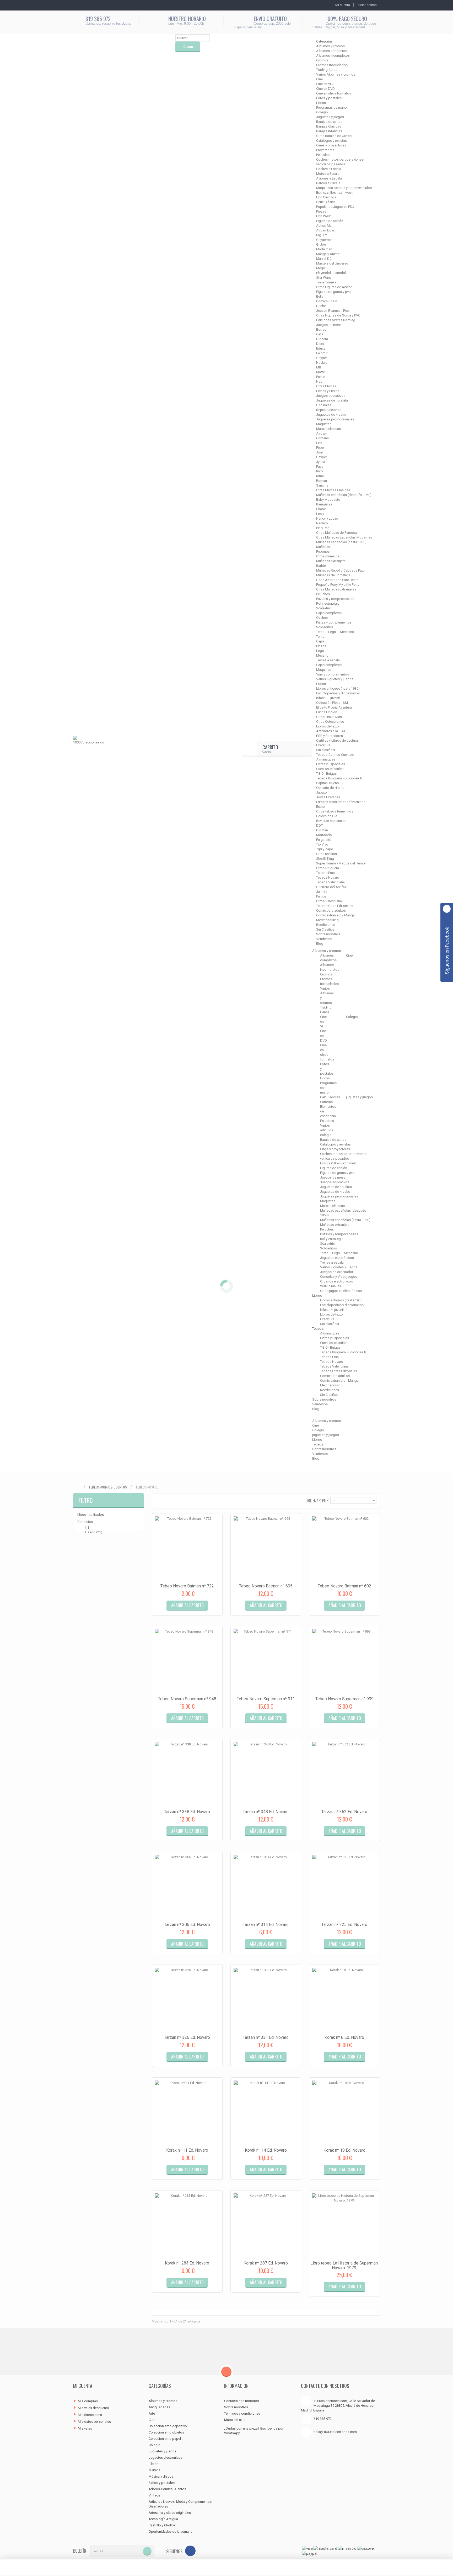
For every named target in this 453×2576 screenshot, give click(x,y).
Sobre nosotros (328, 934)
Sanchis (322, 485)
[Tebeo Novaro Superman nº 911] (266, 1661)
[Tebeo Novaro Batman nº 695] (266, 1549)
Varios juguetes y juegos (335, 679)
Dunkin (321, 306)
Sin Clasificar (326, 929)
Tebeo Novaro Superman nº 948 (187, 1699)
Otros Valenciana (329, 901)
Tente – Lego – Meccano (335, 632)
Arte (152, 2413)
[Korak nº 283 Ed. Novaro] (187, 2226)
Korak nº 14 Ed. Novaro (266, 2150)
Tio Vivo (322, 844)
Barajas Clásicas (329, 126)
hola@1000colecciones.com (335, 2432)
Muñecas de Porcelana (333, 575)
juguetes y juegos (359, 1097)
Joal (319, 452)
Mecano (322, 655)
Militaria (155, 2470)
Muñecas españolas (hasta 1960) (341, 542)
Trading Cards (327, 70)
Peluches (323, 594)
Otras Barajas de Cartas (334, 136)
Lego (320, 651)
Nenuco (322, 523)
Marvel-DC (324, 259)
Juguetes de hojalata (332, 400)
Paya (320, 466)
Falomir (322, 353)
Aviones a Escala (329, 178)
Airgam (322, 433)
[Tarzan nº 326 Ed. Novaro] (187, 2000)
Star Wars (323, 278)
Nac (319, 381)
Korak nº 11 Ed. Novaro (187, 2150)
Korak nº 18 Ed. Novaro (344, 2150)
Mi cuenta (83, 2386)
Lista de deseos (199, 1610)
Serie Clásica (326, 202)
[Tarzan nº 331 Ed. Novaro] (266, 2000)
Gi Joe (321, 244)
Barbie (321, 566)
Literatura (323, 745)
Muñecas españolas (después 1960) (344, 495)
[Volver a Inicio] (78, 1487)
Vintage (154, 2495)
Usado (94, 1532)
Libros (321, 103)
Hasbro (322, 363)
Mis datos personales (94, 2422)
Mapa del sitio (235, 2420)
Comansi (323, 438)
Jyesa (321, 462)
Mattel (321, 372)
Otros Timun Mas (329, 717)
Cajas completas (329, 613)
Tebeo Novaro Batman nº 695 (266, 1586)
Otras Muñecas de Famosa (336, 533)
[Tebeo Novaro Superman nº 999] (344, 1661)
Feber (320, 448)
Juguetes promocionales (335, 419)
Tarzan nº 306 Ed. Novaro (187, 1925)
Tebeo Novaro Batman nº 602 (344, 1586)
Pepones (323, 551)
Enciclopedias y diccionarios (338, 693)
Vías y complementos (333, 674)
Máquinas (324, 670)
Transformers (326, 282)
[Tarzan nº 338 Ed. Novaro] (187, 1774)
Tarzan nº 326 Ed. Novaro (187, 2037)
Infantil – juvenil (328, 698)
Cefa (320, 334)
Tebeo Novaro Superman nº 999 (344, 1699)
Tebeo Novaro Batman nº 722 (187, 1586)
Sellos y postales (162, 2483)
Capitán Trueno (328, 783)
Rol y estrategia (328, 603)
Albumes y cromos (330, 46)
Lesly (320, 514)
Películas (323, 155)
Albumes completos (332, 51)
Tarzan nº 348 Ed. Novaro (266, 1812)
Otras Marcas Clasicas (333, 490)
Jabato (322, 792)
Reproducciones (329, 410)
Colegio (322, 112)
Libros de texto (328, 726)
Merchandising (327, 920)
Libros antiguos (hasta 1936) (338, 688)
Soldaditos (325, 627)
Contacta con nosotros (242, 2401)
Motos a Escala (328, 174)
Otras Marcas (326, 386)
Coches (322, 618)
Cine (319, 79)
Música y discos (161, 2476)
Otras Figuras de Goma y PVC (338, 315)
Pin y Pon (323, 528)
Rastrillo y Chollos (162, 2525)
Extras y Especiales (331, 764)
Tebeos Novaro (328, 877)
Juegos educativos (331, 396)
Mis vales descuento (93, 2408)
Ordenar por (317, 1500)
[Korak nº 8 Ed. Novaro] (344, 2000)
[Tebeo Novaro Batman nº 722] (187, 1549)
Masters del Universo (332, 263)
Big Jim (322, 235)
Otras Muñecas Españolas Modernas (344, 537)
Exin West (323, 216)
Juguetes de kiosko (331, 415)
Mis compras (88, 2401)
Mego (321, 268)
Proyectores (325, 150)
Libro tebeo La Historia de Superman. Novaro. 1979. (344, 2265)
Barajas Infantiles (329, 131)
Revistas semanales (331, 821)
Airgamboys (325, 230)
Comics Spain (327, 301)
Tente (320, 637)
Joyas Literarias (328, 797)
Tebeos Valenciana (330, 882)
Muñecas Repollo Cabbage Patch (341, 570)
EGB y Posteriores (330, 736)
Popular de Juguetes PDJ (335, 207)
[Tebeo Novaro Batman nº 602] (344, 1549)
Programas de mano (331, 107)
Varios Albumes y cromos (336, 74)
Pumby (321, 896)
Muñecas (323, 547)
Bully (320, 296)
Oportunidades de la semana (171, 2532)
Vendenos (324, 939)
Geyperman (325, 240)
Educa (321, 348)
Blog (320, 944)
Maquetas (324, 424)
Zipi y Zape (325, 849)
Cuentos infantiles (330, 769)
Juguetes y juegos (330, 117)
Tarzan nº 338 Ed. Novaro (187, 1812)
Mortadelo (324, 835)
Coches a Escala (329, 169)
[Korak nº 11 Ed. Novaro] (187, 2113)
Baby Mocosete (328, 500)
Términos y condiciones (242, 2413)
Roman (322, 481)
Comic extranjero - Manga (335, 915)
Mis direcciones (90, 2415)
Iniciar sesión (367, 5)
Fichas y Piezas (328, 391)
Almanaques (326, 759)
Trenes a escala (328, 660)
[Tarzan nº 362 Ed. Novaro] (344, 1774)
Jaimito (322, 892)
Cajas (320, 641)
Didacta (322, 339)
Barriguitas (324, 504)
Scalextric (323, 608)
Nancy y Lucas (327, 518)
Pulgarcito (324, 840)
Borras (321, 329)
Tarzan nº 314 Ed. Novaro (266, 1925)
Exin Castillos (326, 197)
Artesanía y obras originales (170, 2513)
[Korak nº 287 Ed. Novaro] (266, 2226)
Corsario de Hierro (330, 788)
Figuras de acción (330, 221)
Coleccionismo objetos (166, 2432)
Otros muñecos (328, 556)
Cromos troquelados (332, 65)
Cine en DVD (325, 89)
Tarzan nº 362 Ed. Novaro (344, 1812)
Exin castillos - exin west (334, 192)
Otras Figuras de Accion (334, 287)
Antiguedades (159, 2407)
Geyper (322, 358)
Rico (320, 471)
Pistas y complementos (334, 622)
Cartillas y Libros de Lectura (337, 740)
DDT (319, 825)
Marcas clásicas (328, 429)
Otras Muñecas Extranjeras (336, 589)
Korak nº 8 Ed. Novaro (344, 2037)
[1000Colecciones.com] (88, 749)
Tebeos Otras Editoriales (335, 906)
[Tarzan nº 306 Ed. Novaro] (187, 1887)
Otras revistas (327, 854)
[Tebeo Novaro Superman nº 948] (187, 1661)
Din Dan (322, 830)
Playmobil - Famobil (331, 273)
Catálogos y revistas (331, 141)
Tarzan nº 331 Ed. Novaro (266, 2037)
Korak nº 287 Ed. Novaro (266, 2263)
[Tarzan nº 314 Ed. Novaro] (266, 1887)
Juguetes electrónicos (166, 2458)
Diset (320, 344)
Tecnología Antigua (163, 2519)
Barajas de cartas (329, 122)
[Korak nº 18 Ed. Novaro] (344, 2113)
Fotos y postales (329, 98)
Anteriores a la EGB (331, 731)
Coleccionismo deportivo (168, 2426)
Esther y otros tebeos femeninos (341, 802)
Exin (319, 443)
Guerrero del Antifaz (331, 887)
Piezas (321, 211)
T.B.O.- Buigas (326, 774)
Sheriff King (325, 859)
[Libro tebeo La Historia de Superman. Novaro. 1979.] (344, 2226)
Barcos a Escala (328, 183)
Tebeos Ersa (325, 873)
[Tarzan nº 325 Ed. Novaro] (344, 1887)
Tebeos (318, 1444)
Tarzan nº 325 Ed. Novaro (344, 1925)
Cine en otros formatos (334, 93)
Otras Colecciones (330, 722)
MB (319, 367)
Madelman (324, 249)
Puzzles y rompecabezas (335, 599)
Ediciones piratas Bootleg (336, 320)
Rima (320, 476)
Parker (321, 377)
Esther (321, 807)
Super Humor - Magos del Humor (341, 863)
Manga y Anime (328, 254)
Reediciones (326, 925)
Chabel (321, 509)
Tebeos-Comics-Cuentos (335, 755)
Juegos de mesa (329, 325)
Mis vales (85, 2428)
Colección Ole (327, 816)
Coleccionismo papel (165, 2439)
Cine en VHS (325, 84)
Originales (324, 405)
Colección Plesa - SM (332, 703)
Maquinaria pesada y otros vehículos (344, 188)
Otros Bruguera (328, 868)
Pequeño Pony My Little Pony (338, 585)
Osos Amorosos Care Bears (337, 580)
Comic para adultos (331, 910)
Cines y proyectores (331, 145)
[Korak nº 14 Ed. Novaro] (266, 2113)
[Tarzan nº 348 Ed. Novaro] (266, 1774)
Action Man (325, 226)
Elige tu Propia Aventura (334, 707)
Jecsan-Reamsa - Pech (333, 311)
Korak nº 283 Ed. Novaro (187, 2263)
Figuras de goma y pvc (333, 292)
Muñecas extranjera (331, 561)
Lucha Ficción (327, 712)
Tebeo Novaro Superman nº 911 (266, 1699)
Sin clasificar (326, 750)
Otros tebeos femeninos (335, 811)
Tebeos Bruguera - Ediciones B (339, 778)
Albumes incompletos (333, 56)
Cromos (322, 60)
